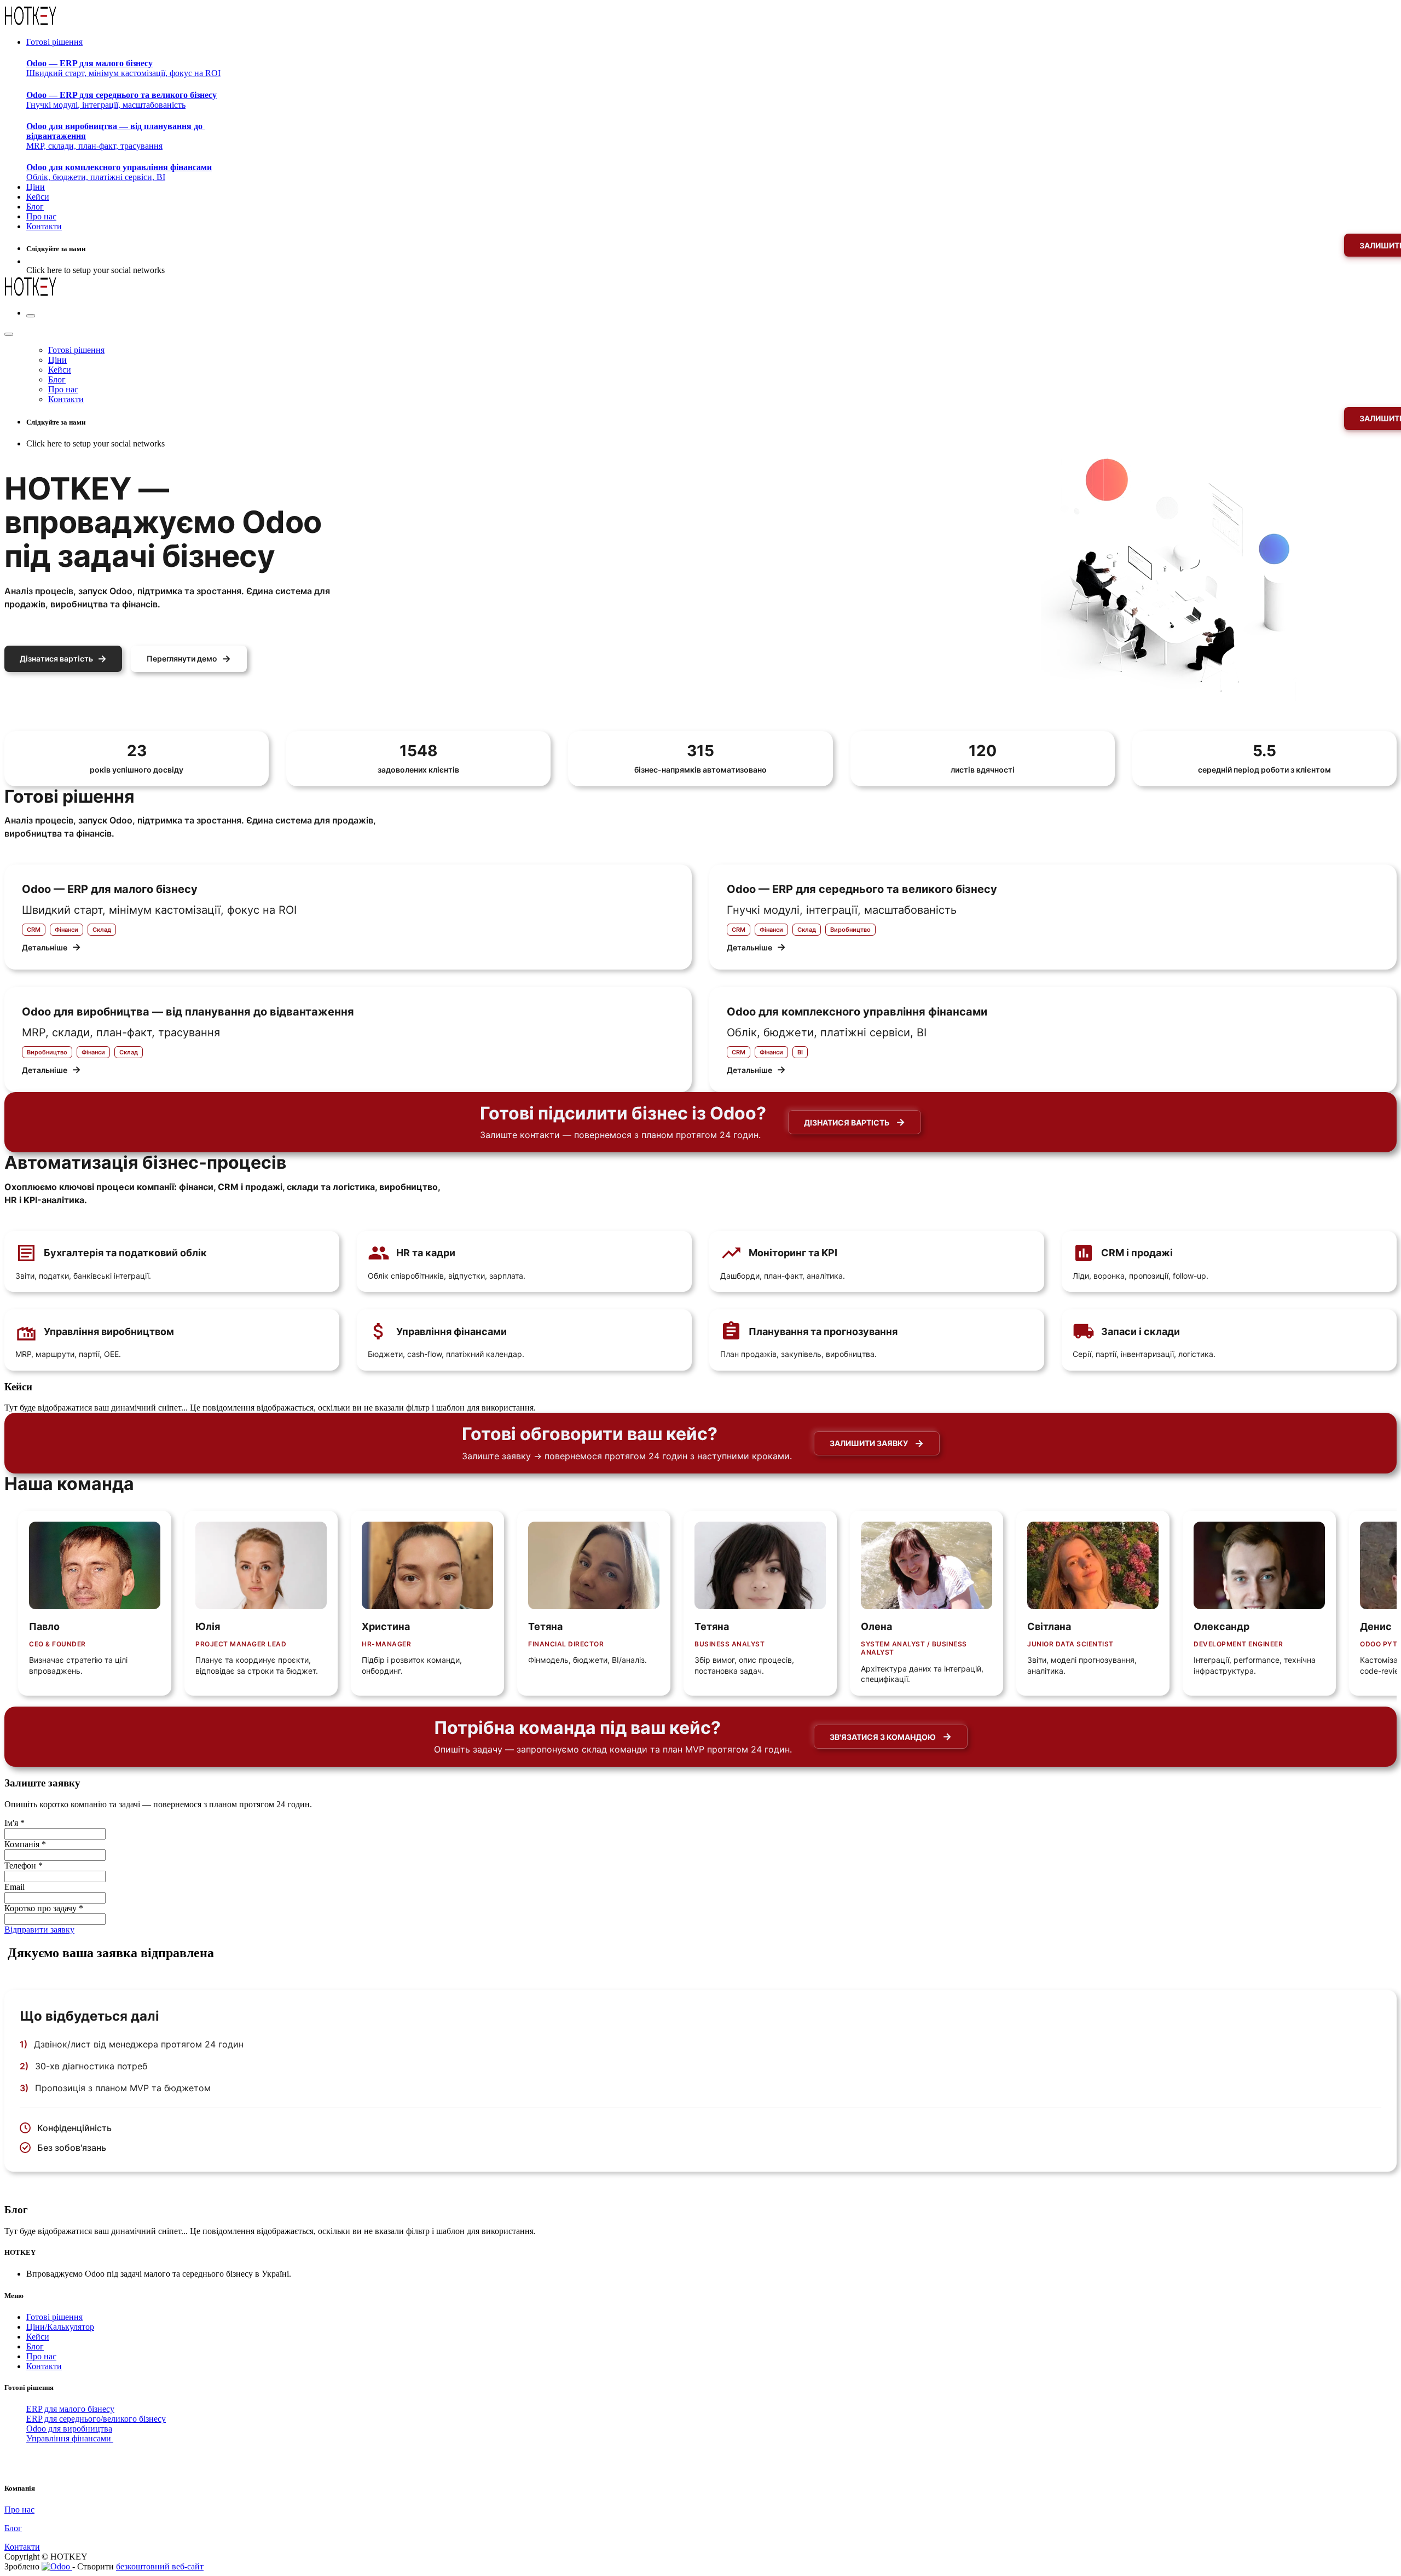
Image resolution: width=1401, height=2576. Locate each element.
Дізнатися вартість (63, 658)
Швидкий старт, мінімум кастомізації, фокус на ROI (123, 68)
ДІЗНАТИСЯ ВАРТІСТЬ (855, 1122)
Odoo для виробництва (69, 2429)
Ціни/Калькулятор (60, 2327)
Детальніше (51, 947)
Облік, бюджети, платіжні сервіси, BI (119, 172)
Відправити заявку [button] (39, 1930)
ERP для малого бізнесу (70, 2409)
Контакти (44, 2366)
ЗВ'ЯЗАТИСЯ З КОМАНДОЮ (891, 1736)
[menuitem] (54, 42)
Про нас (41, 2356)
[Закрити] (9, 334)
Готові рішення (54, 2317)
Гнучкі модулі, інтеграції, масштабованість (121, 100)
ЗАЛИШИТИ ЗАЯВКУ (877, 1443)
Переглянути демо (189, 658)
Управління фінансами (70, 2438)
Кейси (38, 2337)
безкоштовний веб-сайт (160, 2566)
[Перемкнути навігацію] (31, 316)
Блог (35, 2346)
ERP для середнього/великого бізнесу (96, 2419)
